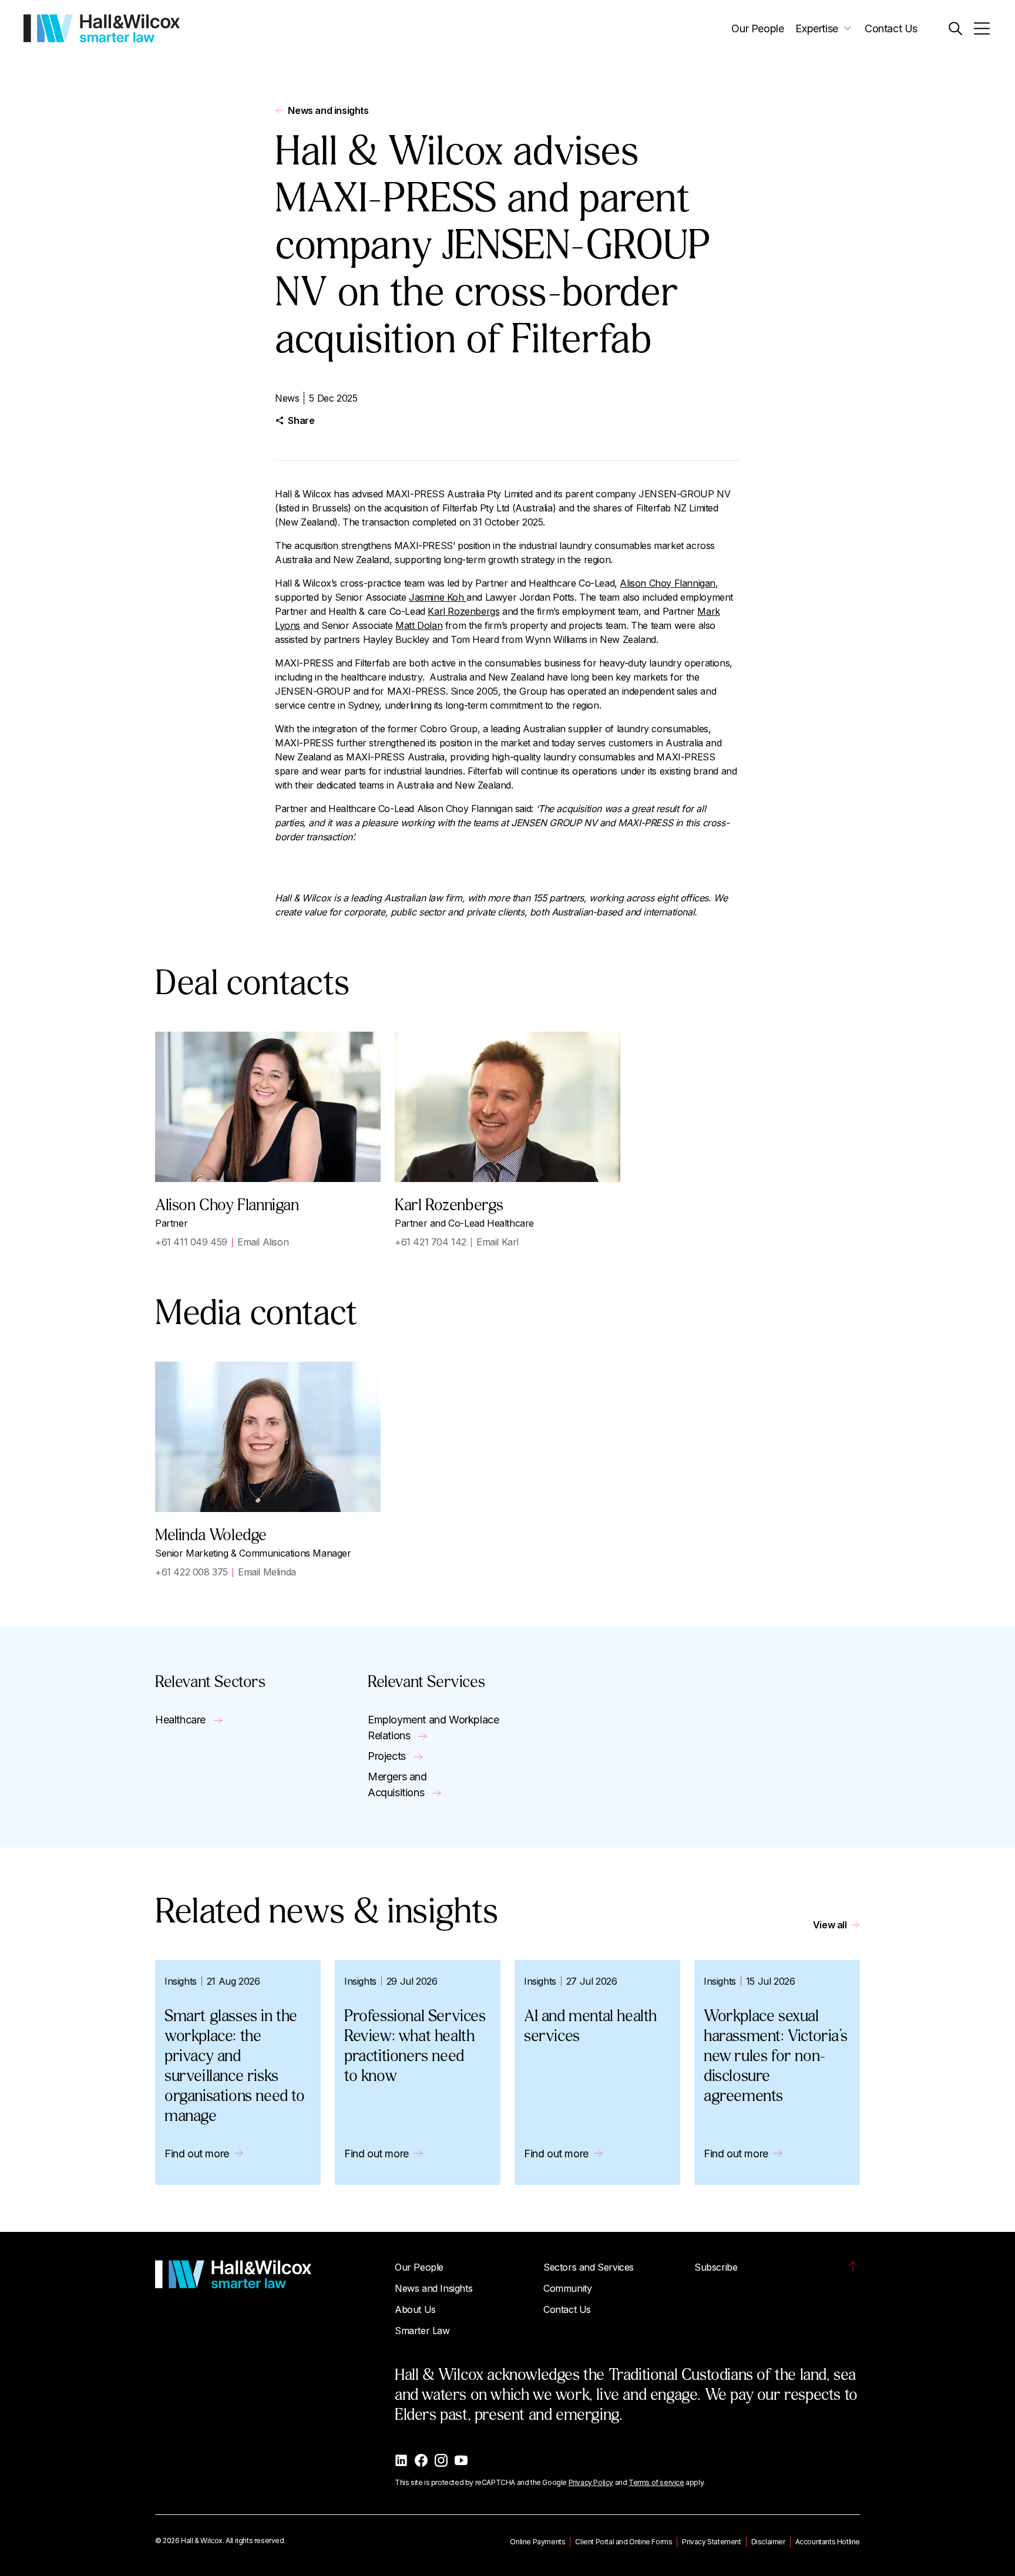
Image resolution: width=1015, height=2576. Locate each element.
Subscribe (716, 2267)
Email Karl (498, 1242)
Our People (757, 28)
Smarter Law (422, 2331)
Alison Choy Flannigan (668, 583)
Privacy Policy (591, 2482)
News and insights (328, 110)
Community (567, 2288)
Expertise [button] (816, 28)
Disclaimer (768, 2542)
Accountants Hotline (828, 2542)
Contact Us (891, 28)
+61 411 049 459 (191, 1242)
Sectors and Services (589, 2267)
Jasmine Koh (438, 597)
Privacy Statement (711, 2542)
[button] (955, 28)
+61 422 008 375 (191, 1572)
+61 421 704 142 (431, 1242)
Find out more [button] (197, 2154)
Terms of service (656, 2482)
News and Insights (433, 2288)
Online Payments (537, 2542)
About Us (415, 2309)
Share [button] (301, 420)
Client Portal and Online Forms (624, 2542)
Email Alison (263, 1242)
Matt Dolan (419, 625)
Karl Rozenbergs (463, 611)
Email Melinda (267, 1572)
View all (830, 1925)
